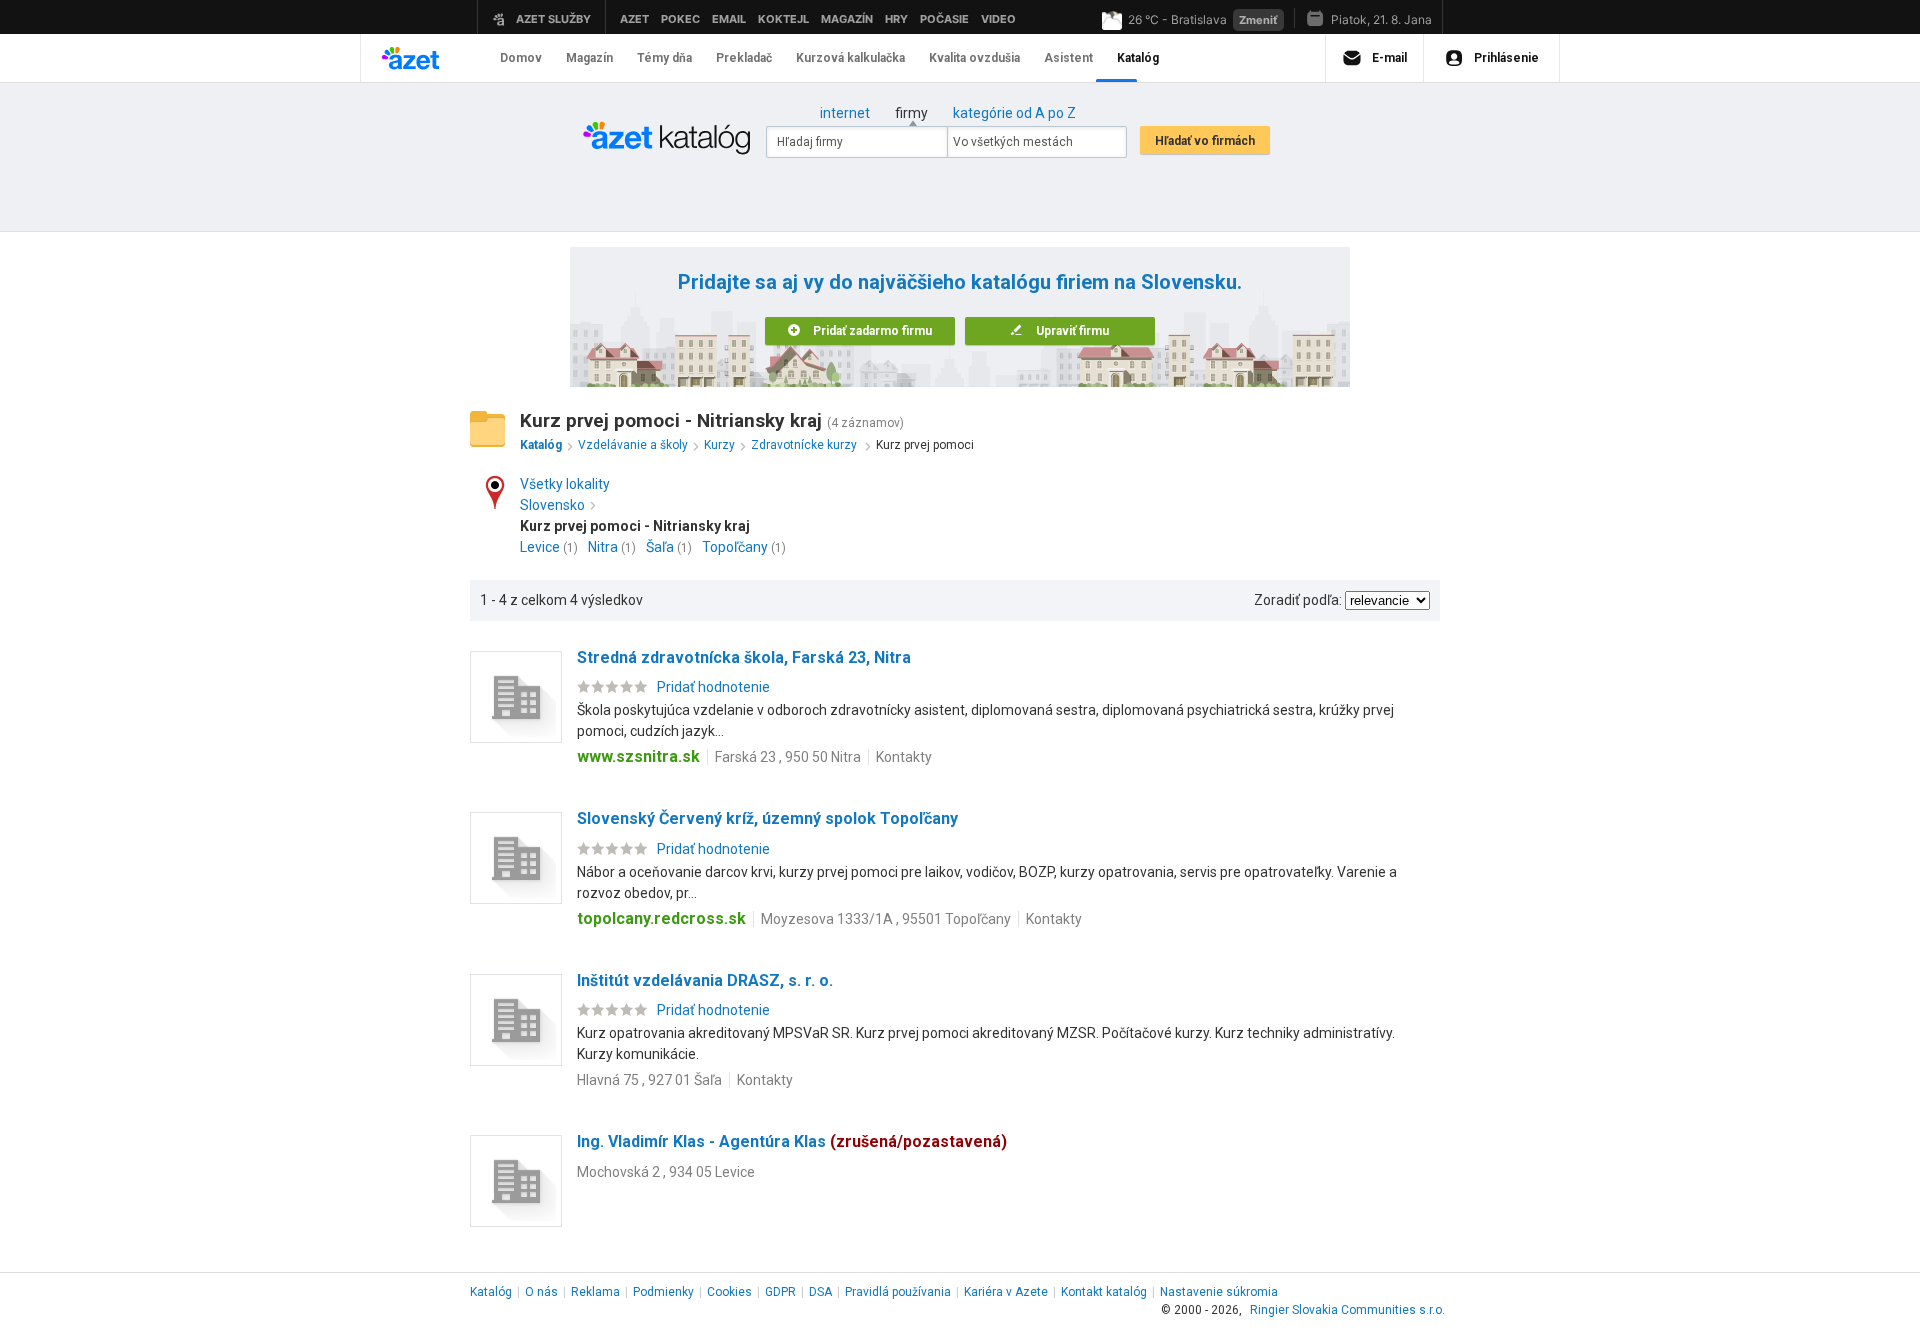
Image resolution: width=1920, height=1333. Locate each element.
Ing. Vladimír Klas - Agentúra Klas (792, 1141)
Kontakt (1104, 1292)
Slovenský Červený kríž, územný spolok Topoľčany (767, 818)
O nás (541, 1292)
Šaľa (660, 547)
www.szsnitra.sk (638, 756)
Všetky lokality (565, 484)
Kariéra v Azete (1006, 1292)
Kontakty (904, 757)
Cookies (729, 1292)
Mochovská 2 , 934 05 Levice (666, 1172)
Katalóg (491, 1292)
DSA (820, 1292)
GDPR (780, 1292)
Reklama (595, 1292)
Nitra (603, 547)
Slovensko (552, 505)
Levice (540, 547)
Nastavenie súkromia (1219, 1292)
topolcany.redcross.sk (661, 918)
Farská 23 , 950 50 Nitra (788, 757)
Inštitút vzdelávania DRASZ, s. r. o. (705, 980)
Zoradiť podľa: (1298, 600)
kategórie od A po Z (1014, 113)
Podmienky (663, 1292)
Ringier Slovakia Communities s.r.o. (1347, 1310)
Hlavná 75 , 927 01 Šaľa (649, 1080)
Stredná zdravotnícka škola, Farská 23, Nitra (744, 657)
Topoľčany (735, 547)
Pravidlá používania (898, 1292)
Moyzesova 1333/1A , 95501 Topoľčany (886, 919)
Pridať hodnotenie (713, 687)
